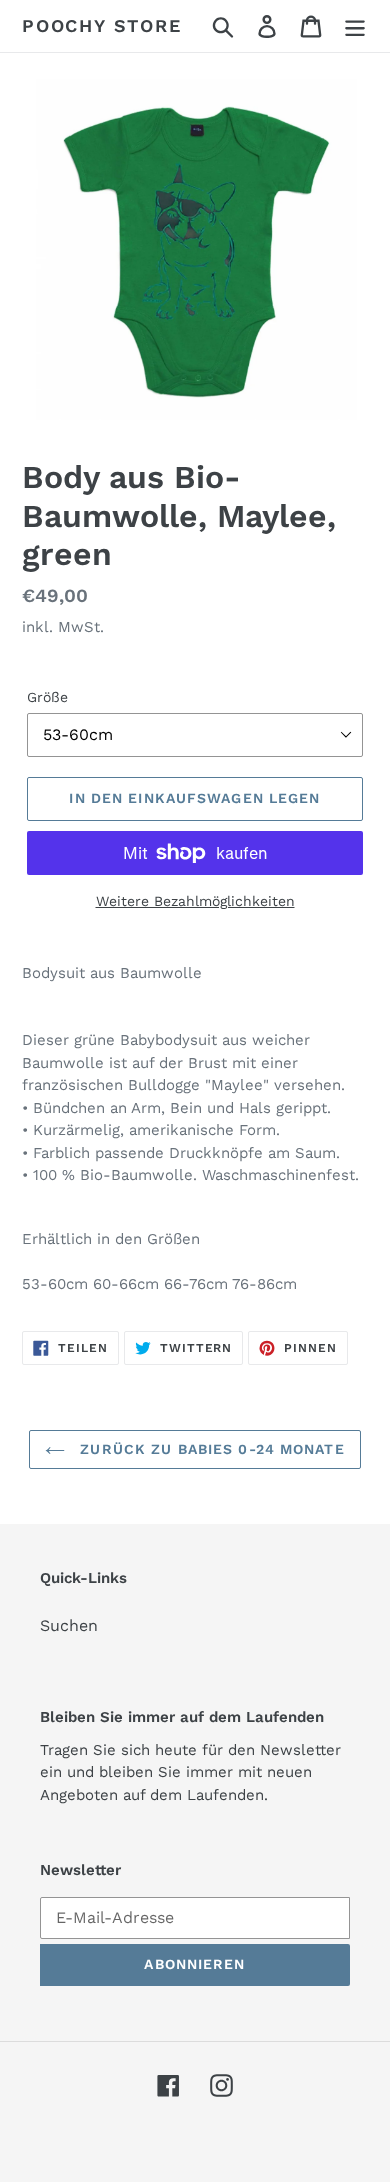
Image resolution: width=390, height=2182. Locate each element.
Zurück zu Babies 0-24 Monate (209, 1449)
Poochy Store (102, 25)
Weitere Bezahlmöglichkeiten (195, 901)
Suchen (69, 1625)
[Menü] (355, 26)
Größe (47, 697)
